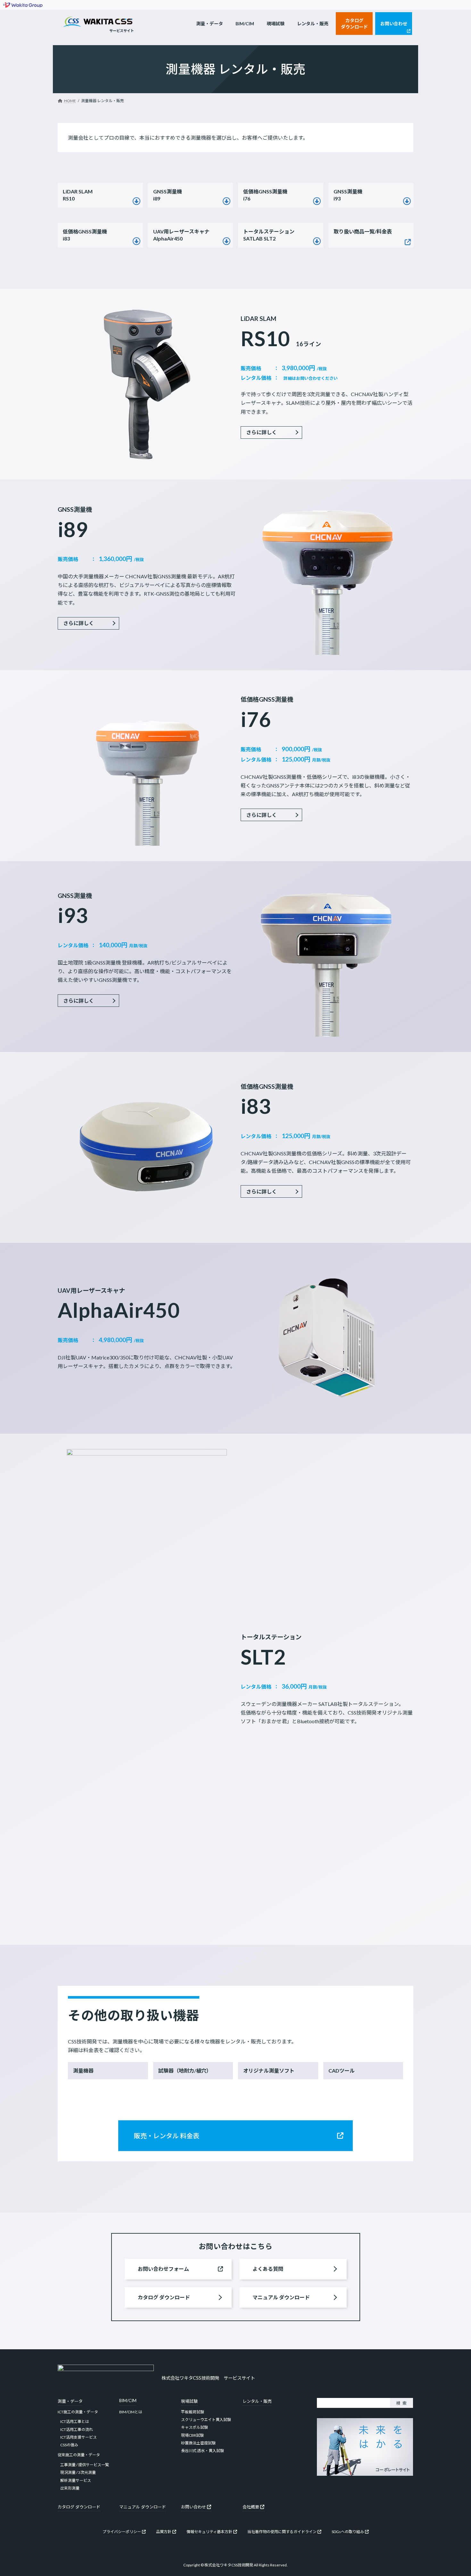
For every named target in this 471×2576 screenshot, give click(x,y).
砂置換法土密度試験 (198, 2443)
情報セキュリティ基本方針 (209, 2532)
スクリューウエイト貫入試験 (206, 2420)
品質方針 (164, 2532)
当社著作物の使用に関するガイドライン (282, 2532)
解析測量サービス (76, 2480)
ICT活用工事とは (75, 2421)
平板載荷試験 (193, 2412)
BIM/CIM (128, 2401)
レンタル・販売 (257, 2401)
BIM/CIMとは (131, 2412)
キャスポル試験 (194, 2427)
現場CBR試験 (192, 2435)
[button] (271, 432)
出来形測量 (70, 2488)
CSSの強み (69, 2445)
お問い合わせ (194, 2507)
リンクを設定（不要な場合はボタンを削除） (100, 195)
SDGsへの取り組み (348, 2532)
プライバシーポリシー (122, 2532)
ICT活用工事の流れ (77, 2429)
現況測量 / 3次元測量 (78, 2472)
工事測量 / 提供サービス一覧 (85, 2465)
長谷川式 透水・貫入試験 (202, 2451)
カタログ (66, 2507)
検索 (401, 2403)
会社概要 (251, 2507)
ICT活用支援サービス (78, 2437)
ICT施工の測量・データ (78, 2412)
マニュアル (130, 2507)
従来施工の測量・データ (79, 2455)
